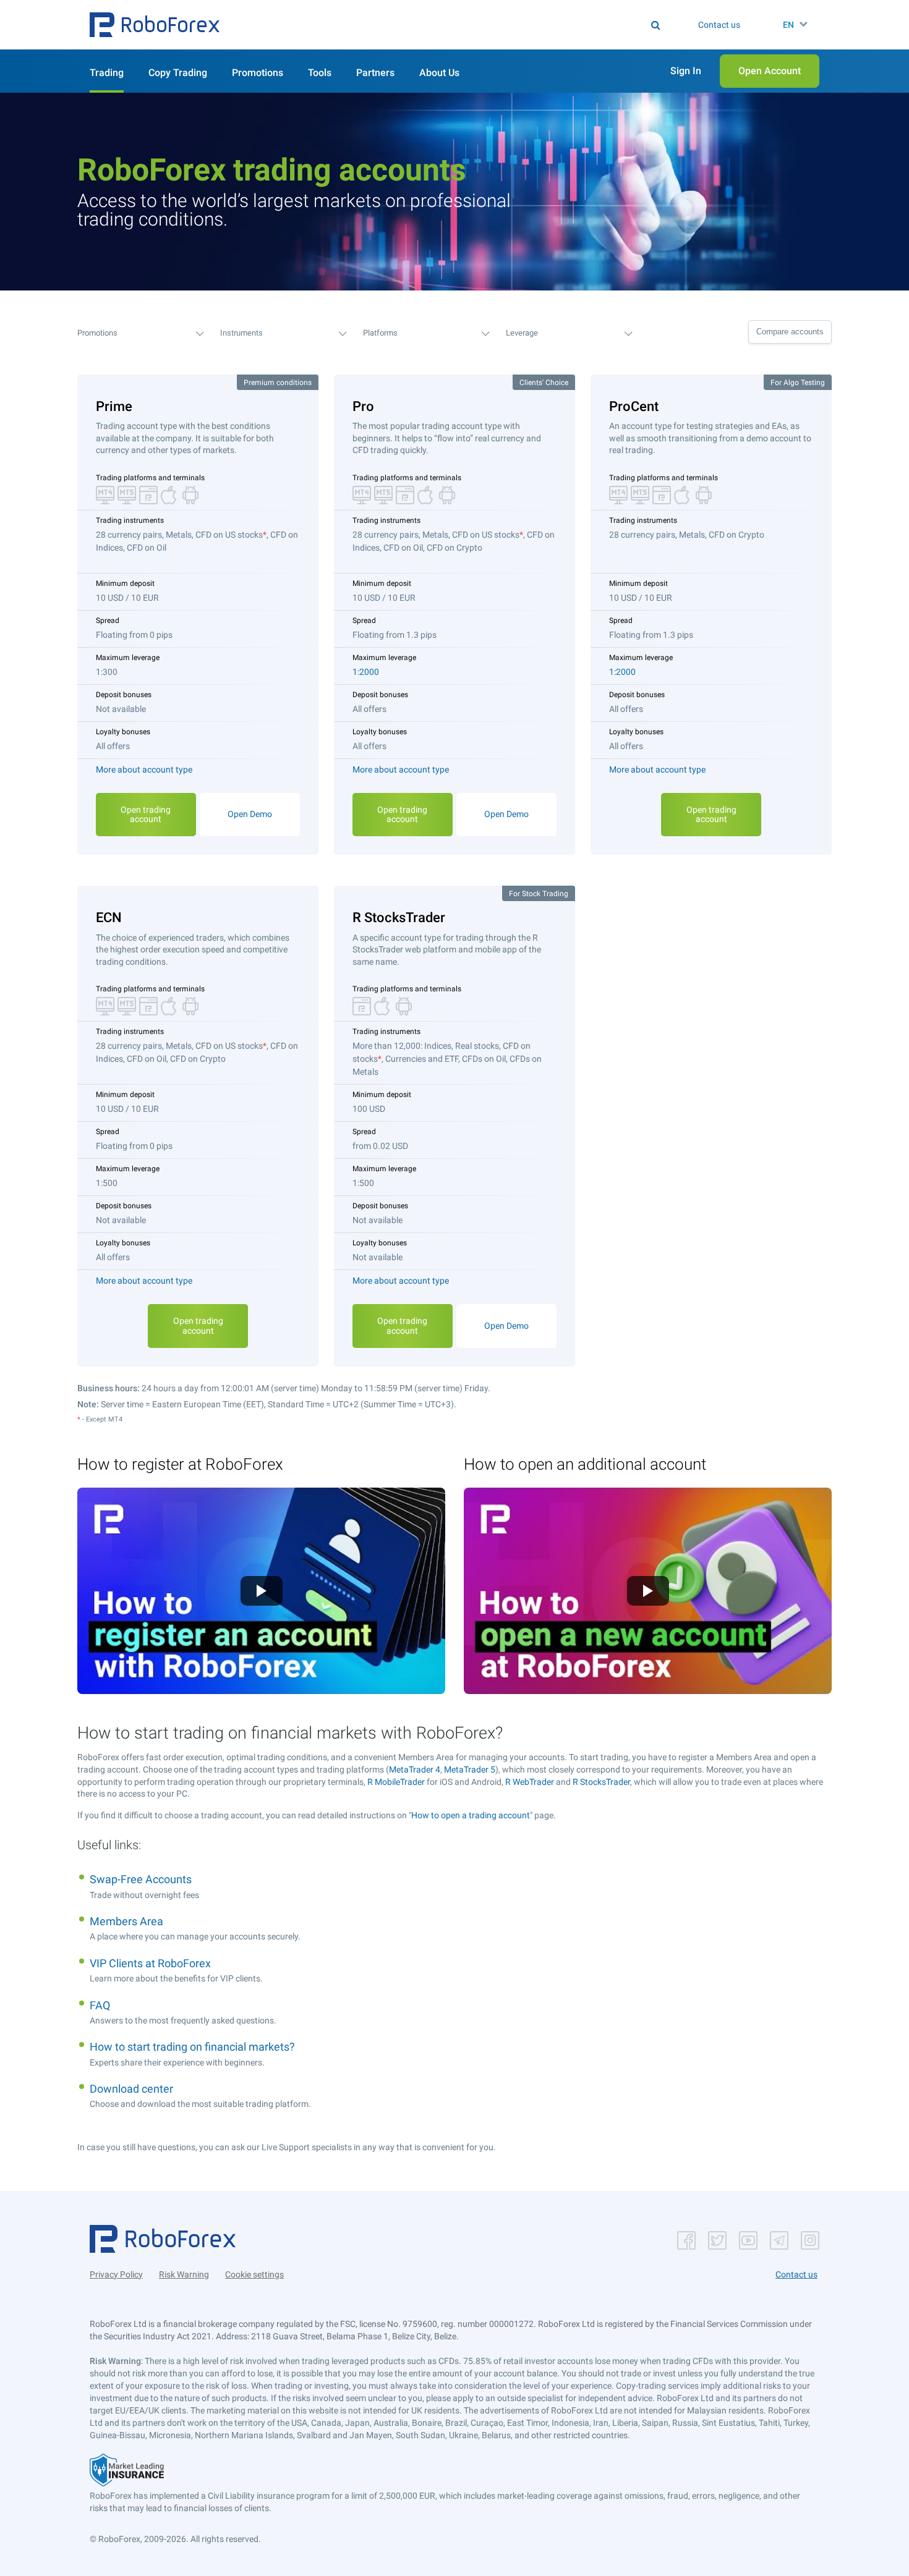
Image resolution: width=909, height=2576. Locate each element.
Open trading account (146, 814)
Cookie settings (254, 2274)
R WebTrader (530, 1782)
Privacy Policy (116, 2274)
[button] (155, 25)
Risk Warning (184, 2274)
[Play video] (262, 1591)
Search (462, 25)
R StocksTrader (601, 1782)
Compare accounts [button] (790, 332)
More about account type (144, 769)
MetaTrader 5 (470, 1769)
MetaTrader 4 (415, 1769)
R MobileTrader (396, 1782)
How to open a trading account (471, 1815)
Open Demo (250, 814)
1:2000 (366, 672)
